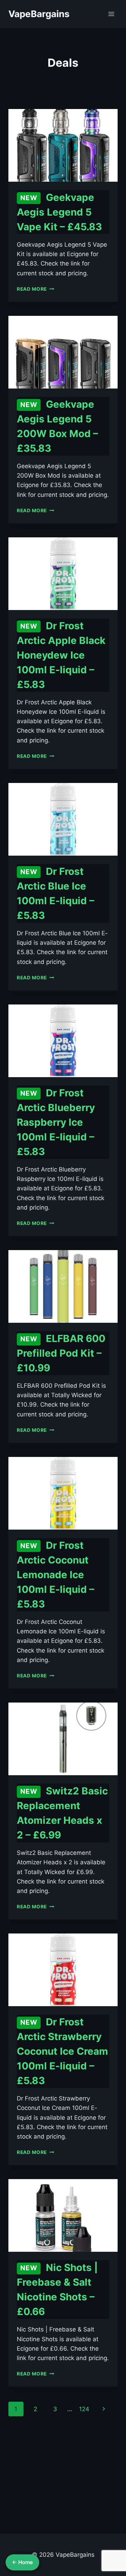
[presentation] (63, 145)
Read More (36, 289)
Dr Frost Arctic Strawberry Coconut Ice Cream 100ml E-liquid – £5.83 (62, 2051)
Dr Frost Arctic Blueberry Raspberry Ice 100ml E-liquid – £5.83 (56, 1122)
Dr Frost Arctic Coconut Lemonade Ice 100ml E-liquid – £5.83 (55, 1575)
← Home (22, 2562)
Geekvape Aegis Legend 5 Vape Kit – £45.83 (59, 212)
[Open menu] (111, 14)
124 (84, 2409)
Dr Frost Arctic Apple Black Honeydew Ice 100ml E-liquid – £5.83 (61, 655)
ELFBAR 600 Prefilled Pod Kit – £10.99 (61, 1353)
